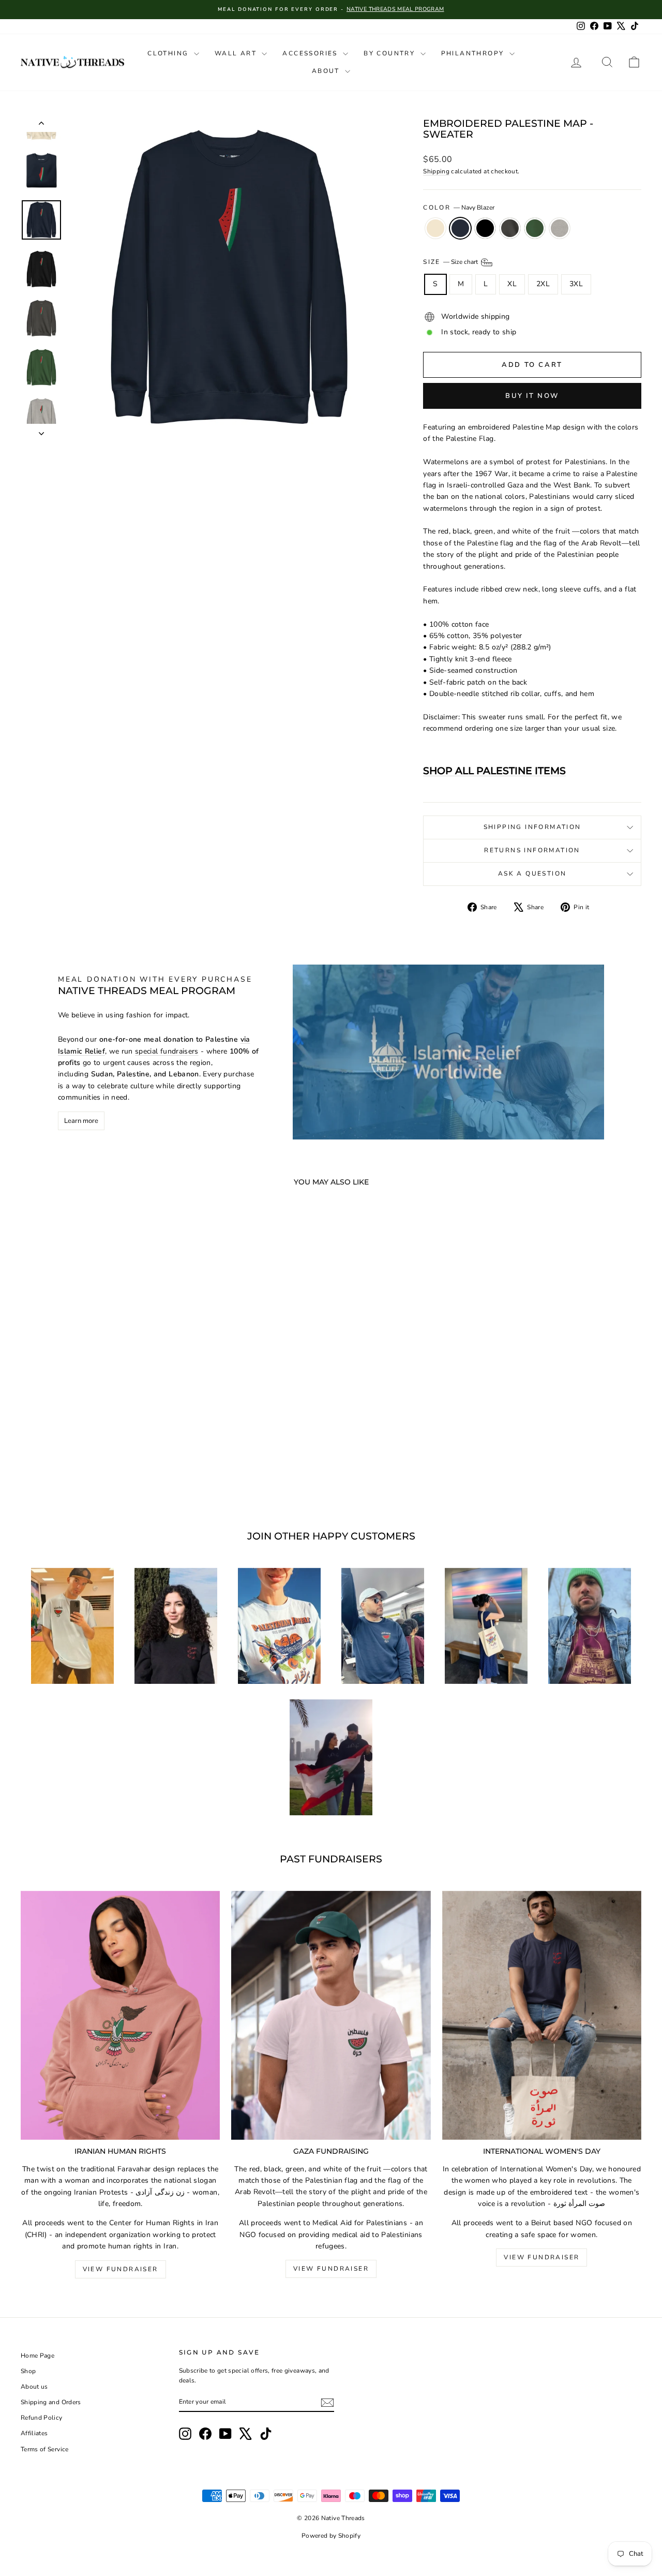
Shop (28, 2371)
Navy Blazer (460, 228)
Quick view (94, 1422)
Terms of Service (45, 2449)
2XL (543, 284)
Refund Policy (42, 2418)
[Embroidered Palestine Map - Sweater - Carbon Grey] (129, 1470)
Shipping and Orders (51, 2402)
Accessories (311, 53)
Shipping (436, 171)
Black (485, 228)
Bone (435, 228)
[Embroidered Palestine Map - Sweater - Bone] (59, 1470)
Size (451, 262)
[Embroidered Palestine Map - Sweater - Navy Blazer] (73, 1470)
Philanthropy (474, 53)
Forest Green (535, 228)
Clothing (169, 53)
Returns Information (532, 850)
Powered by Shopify (331, 2536)
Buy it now (532, 396)
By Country (390, 53)
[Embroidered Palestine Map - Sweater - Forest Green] (115, 1470)
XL (512, 284)
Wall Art (237, 53)
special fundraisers (167, 1051)
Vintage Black (510, 228)
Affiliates (34, 2433)
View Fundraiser (121, 2269)
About (327, 71)
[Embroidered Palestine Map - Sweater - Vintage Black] (101, 1470)
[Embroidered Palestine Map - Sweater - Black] (87, 1470)
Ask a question (532, 874)
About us (34, 2387)
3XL (576, 284)
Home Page (37, 2356)
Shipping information (532, 827)
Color (458, 208)
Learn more (81, 1121)
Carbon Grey (560, 228)
